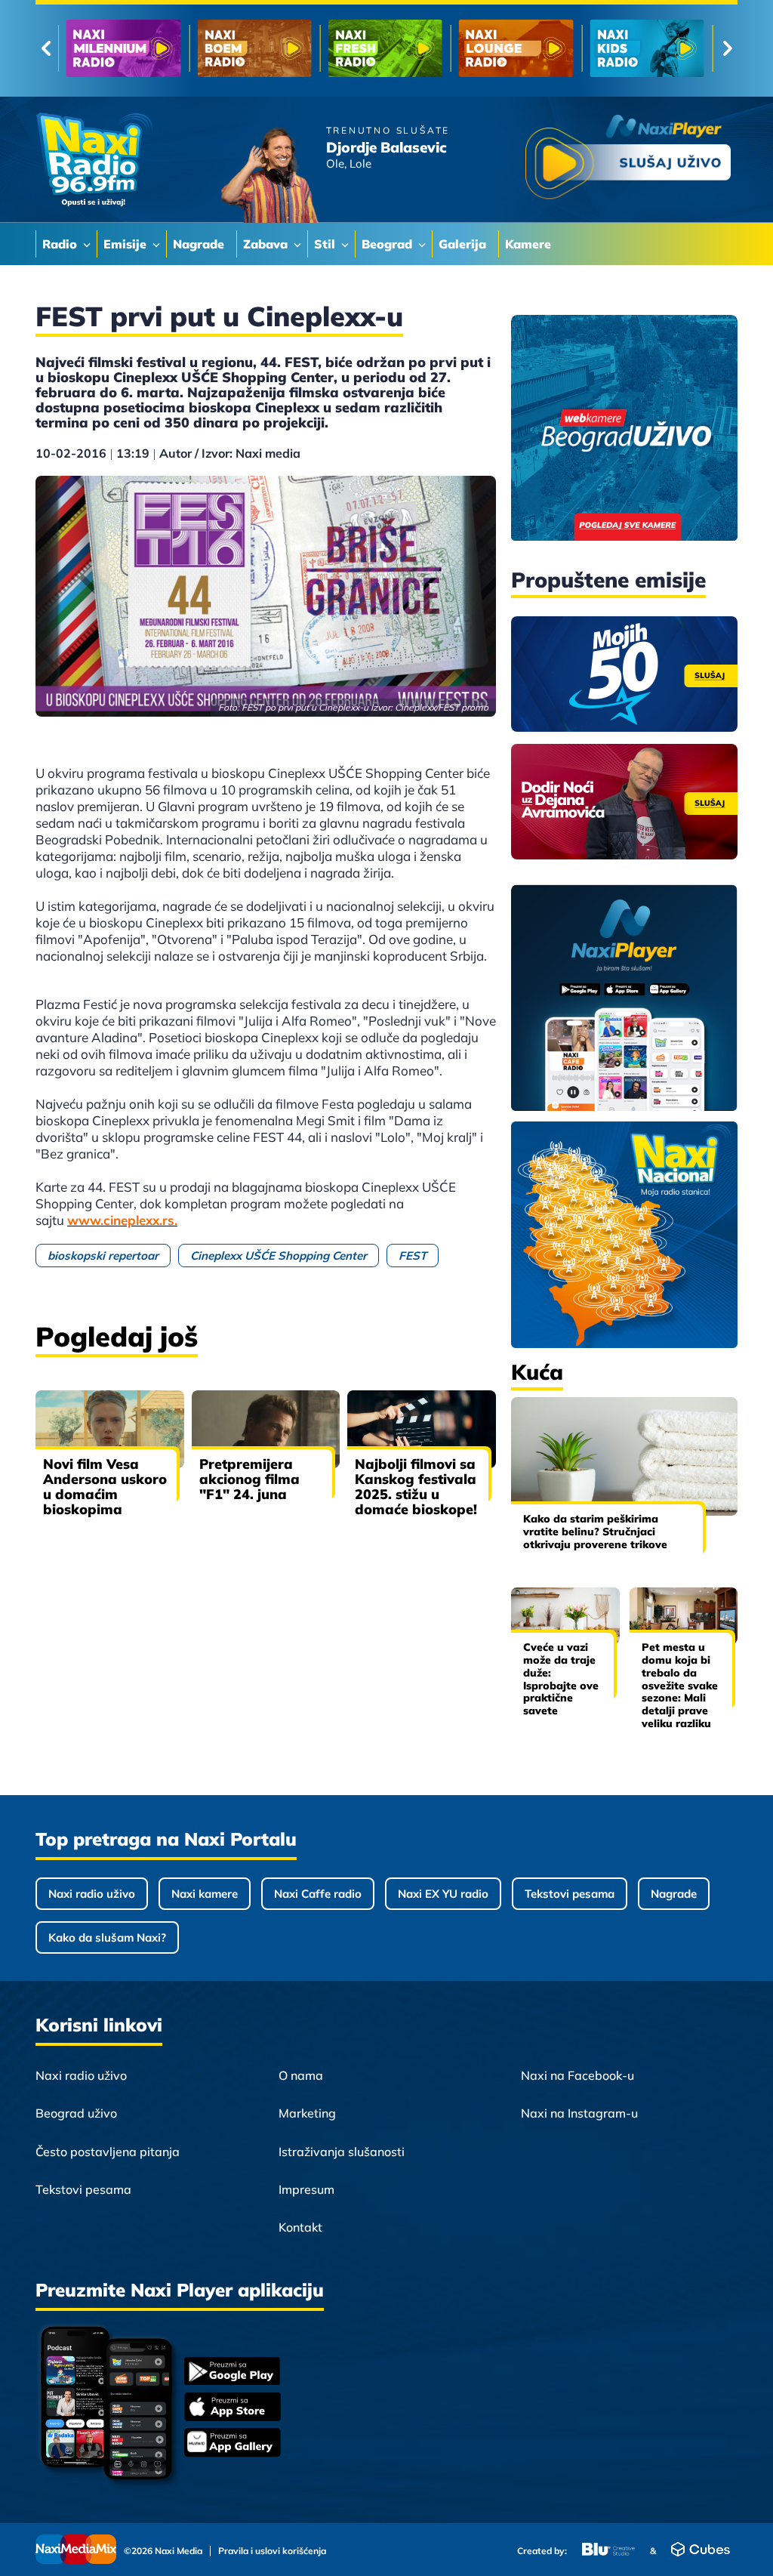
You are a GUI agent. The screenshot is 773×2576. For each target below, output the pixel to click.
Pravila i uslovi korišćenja (272, 2551)
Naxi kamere (205, 1894)
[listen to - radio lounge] (254, 48)
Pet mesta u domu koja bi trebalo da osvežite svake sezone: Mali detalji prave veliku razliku (680, 1685)
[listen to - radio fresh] (123, 48)
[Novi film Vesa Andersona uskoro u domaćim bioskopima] (110, 1429)
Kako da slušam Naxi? (107, 1937)
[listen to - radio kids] (385, 48)
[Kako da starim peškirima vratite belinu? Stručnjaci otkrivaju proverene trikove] (624, 1456)
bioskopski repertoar (103, 1256)
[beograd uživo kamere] (624, 429)
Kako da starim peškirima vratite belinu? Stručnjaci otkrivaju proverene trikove (595, 1532)
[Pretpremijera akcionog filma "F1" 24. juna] (266, 1429)
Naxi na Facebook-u (577, 2075)
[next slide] (727, 48)
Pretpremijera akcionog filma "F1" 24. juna (249, 1479)
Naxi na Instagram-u (579, 2113)
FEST (413, 1256)
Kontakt (300, 2227)
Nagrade (674, 1894)
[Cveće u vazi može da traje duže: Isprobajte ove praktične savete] (565, 1616)
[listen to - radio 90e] (516, 48)
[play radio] (628, 160)
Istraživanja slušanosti (342, 2152)
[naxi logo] (94, 160)
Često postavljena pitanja (108, 2152)
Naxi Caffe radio (318, 1894)
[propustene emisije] (624, 674)
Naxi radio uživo (92, 1894)
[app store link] (233, 2408)
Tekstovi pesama (570, 1894)
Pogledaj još (117, 1336)
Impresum (306, 2189)
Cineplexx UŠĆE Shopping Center (279, 1256)
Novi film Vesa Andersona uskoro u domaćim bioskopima (105, 1487)
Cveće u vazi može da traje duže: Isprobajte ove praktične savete (561, 1679)
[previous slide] (46, 48)
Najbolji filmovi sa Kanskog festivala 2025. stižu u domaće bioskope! (416, 1487)
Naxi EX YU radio (443, 1894)
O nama (301, 2075)
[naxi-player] (624, 999)
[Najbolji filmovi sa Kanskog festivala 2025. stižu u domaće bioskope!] (422, 1429)
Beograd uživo (76, 2113)
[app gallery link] (233, 2444)
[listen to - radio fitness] (647, 48)
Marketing (307, 2113)
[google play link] (233, 2372)
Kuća (537, 1372)
